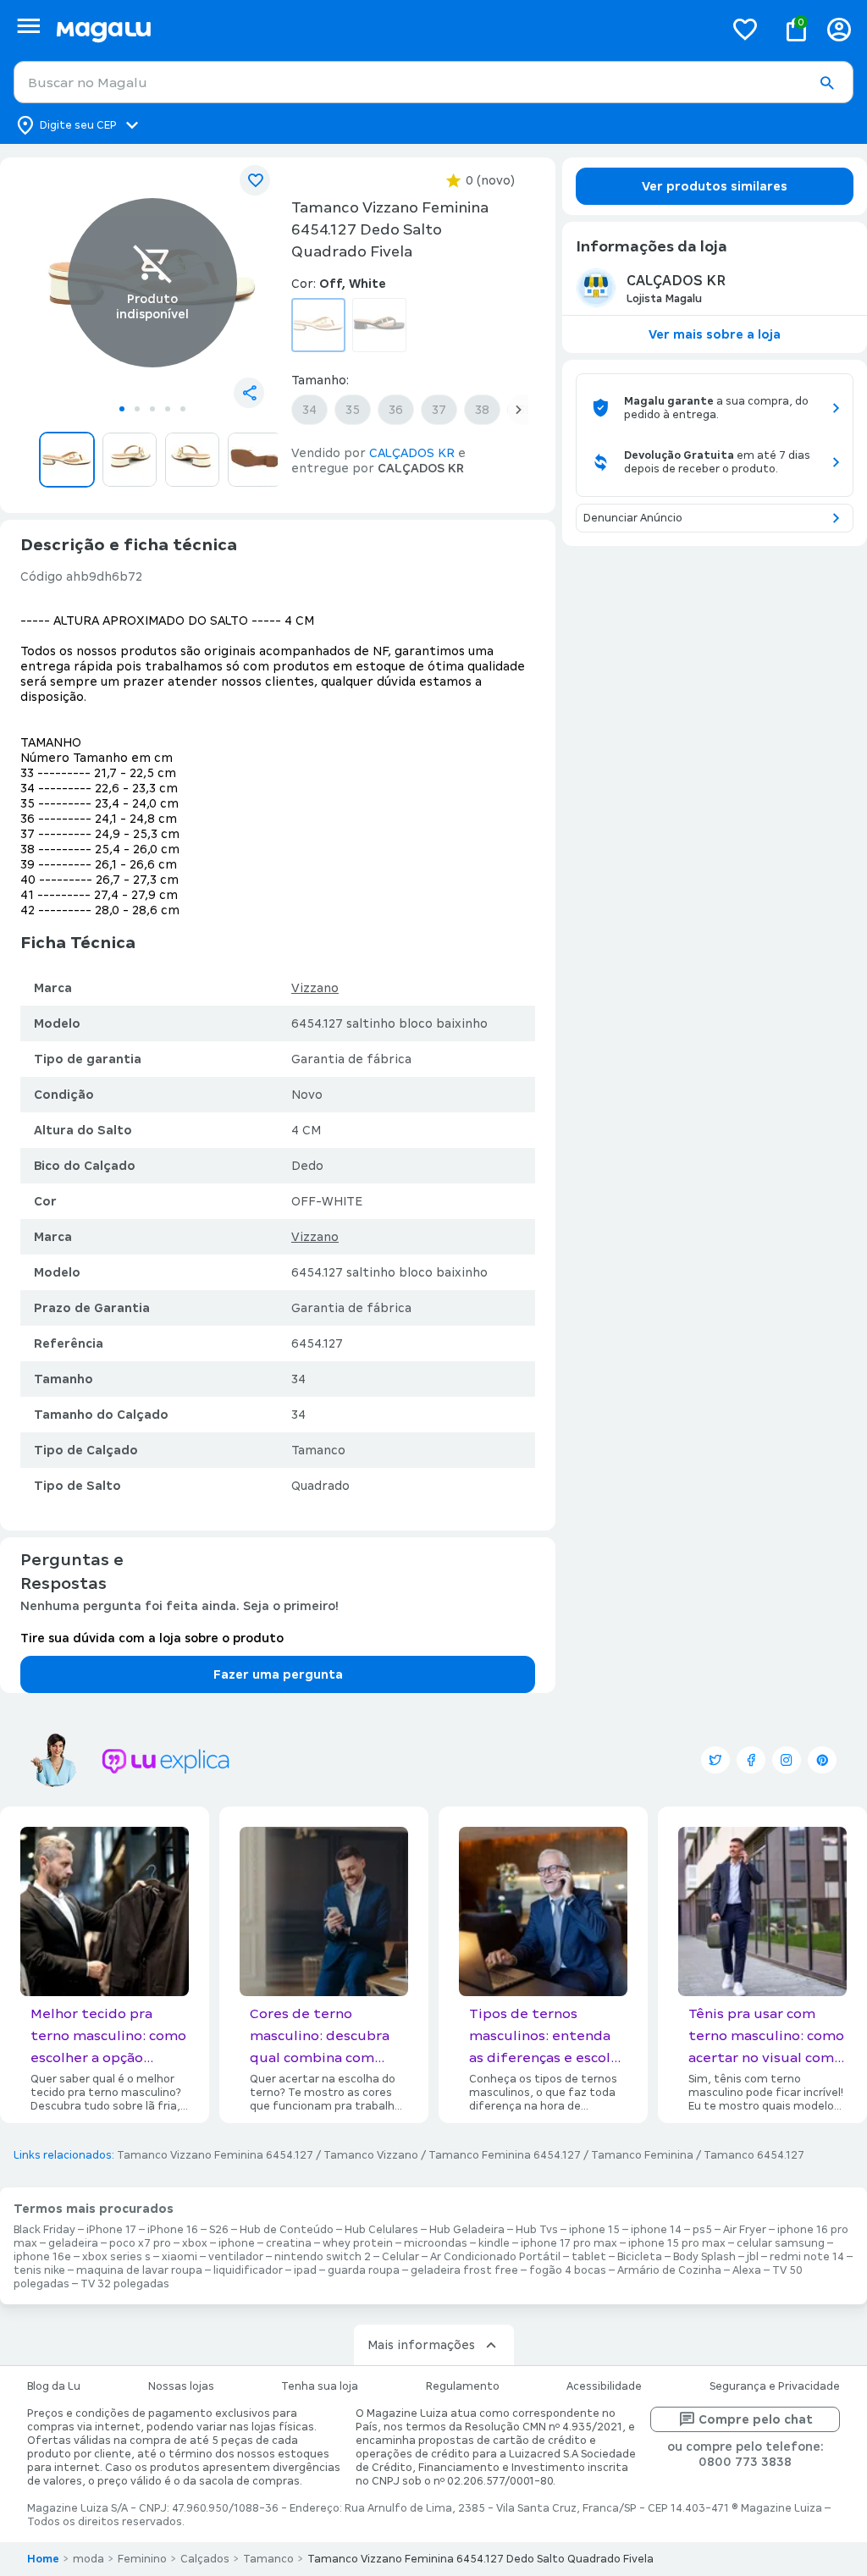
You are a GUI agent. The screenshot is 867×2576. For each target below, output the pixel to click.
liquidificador (248, 2270)
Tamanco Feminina (642, 2155)
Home (43, 2559)
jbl (753, 2257)
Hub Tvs (537, 2230)
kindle (494, 2243)
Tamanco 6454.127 (754, 2155)
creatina (289, 2243)
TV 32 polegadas (125, 2284)
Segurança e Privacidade (775, 2386)
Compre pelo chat (756, 2419)
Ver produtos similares (715, 186)
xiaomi (179, 2257)
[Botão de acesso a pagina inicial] (383, 29)
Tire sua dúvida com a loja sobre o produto (152, 1638)
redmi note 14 (807, 2257)
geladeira (73, 2243)
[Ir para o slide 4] (168, 409)
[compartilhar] (249, 393)
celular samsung (781, 2243)
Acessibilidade (604, 2386)
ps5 (702, 2230)
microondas (436, 2243)
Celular (400, 2257)
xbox (195, 2243)
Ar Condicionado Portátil (495, 2257)
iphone (237, 2243)
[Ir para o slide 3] (152, 409)
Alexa (747, 2270)
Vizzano (315, 988)
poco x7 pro (140, 2243)
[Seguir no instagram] (787, 1760)
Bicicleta (640, 2257)
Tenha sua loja (320, 2386)
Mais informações (421, 2345)
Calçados (205, 2559)
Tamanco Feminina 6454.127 (505, 2155)
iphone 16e (42, 2257)
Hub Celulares (381, 2230)
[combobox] (433, 82)
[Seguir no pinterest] (822, 1760)
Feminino (142, 2559)
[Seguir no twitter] (715, 1760)
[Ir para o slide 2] (137, 409)
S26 (219, 2230)
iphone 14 (656, 2230)
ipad (305, 2270)
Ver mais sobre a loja (715, 334)
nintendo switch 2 (323, 2257)
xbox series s (116, 2257)
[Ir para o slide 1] (122, 409)
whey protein (358, 2243)
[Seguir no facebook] (751, 1760)
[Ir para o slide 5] (183, 409)
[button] (826, 83)
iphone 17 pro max (569, 2243)
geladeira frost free (464, 2270)
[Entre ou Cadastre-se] (839, 29)
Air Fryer (745, 2230)
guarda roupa (364, 2270)
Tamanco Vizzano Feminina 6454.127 (215, 2155)
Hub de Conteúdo (287, 2230)
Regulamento (463, 2386)
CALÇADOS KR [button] (412, 453)
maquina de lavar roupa (139, 2270)
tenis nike (39, 2270)
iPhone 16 (173, 2230)
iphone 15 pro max (677, 2243)
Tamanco (268, 2559)
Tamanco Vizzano (371, 2155)
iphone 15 (594, 2230)
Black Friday (44, 2230)
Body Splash (704, 2257)
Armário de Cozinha (669, 2270)
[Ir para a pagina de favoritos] (745, 29)
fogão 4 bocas (568, 2270)
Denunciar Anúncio (633, 518)
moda (88, 2559)
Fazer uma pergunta (278, 1674)
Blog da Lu (54, 2386)
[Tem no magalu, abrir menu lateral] (28, 26)
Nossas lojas (181, 2386)
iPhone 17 (111, 2230)
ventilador (236, 2257)
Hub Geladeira (467, 2230)
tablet (589, 2257)
